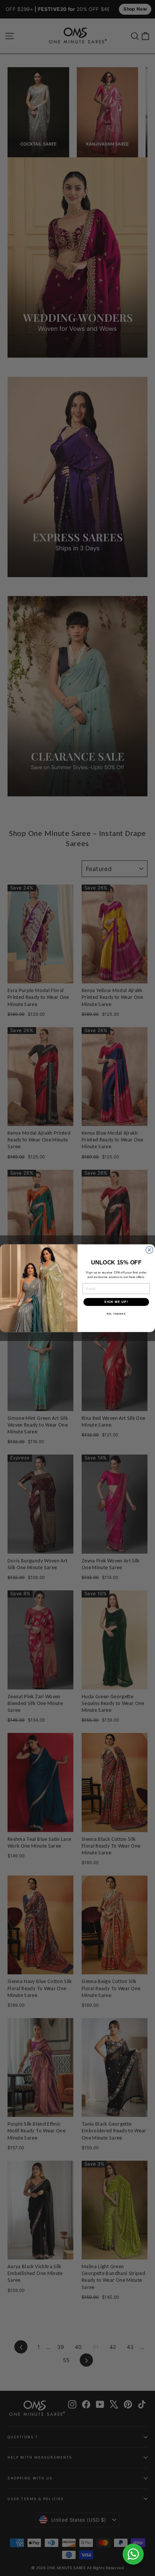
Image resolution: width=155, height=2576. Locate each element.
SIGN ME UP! (116, 1302)
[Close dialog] (150, 1250)
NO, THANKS (116, 1314)
